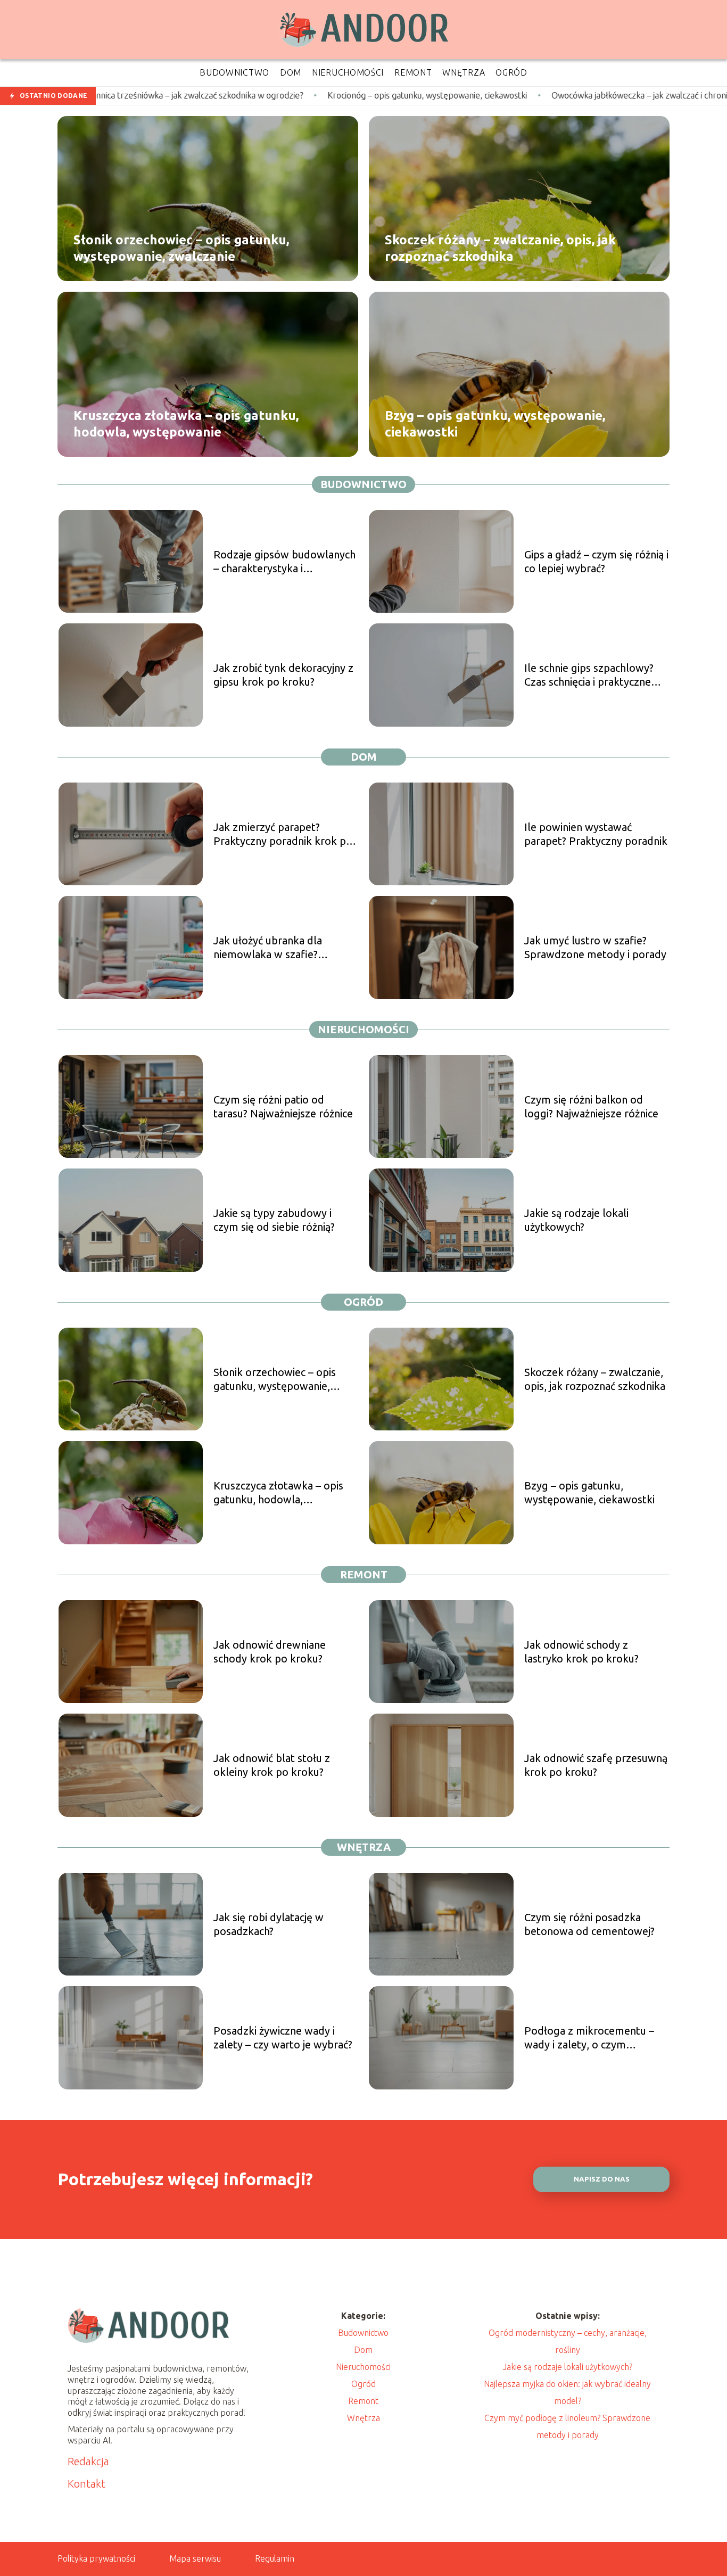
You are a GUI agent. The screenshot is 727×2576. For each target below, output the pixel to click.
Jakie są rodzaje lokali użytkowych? (576, 1220)
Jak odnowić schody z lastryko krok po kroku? (581, 1652)
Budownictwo (363, 484)
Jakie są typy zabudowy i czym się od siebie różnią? (274, 1220)
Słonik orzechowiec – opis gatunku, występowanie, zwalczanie (181, 248)
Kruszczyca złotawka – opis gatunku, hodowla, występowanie (186, 423)
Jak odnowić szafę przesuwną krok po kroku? (596, 1765)
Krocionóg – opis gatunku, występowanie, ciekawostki (297, 95)
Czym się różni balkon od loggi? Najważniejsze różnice (591, 1106)
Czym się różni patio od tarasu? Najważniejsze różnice (283, 1106)
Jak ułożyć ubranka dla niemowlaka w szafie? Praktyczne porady (268, 948)
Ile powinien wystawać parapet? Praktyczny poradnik (596, 834)
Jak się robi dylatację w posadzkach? (269, 1924)
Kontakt (86, 2484)
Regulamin (275, 2558)
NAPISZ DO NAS (602, 2179)
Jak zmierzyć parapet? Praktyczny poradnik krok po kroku (283, 834)
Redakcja (88, 2461)
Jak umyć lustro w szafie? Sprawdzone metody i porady (595, 947)
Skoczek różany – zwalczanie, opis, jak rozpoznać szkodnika (500, 248)
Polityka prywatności (96, 2558)
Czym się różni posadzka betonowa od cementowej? (589, 1924)
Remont (364, 1574)
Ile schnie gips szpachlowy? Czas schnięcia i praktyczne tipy (589, 675)
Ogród (363, 1302)
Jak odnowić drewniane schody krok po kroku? (270, 1652)
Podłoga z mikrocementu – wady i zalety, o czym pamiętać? (589, 2038)
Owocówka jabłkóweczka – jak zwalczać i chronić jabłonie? (528, 95)
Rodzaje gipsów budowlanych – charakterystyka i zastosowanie (284, 562)
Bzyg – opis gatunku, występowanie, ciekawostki (495, 423)
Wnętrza (364, 1847)
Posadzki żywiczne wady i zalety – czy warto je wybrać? (283, 2038)
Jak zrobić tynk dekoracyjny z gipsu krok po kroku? (283, 675)
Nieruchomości (363, 1029)
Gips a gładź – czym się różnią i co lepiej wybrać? (596, 561)
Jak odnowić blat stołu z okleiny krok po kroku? (272, 1765)
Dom (364, 757)
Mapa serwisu (195, 2558)
